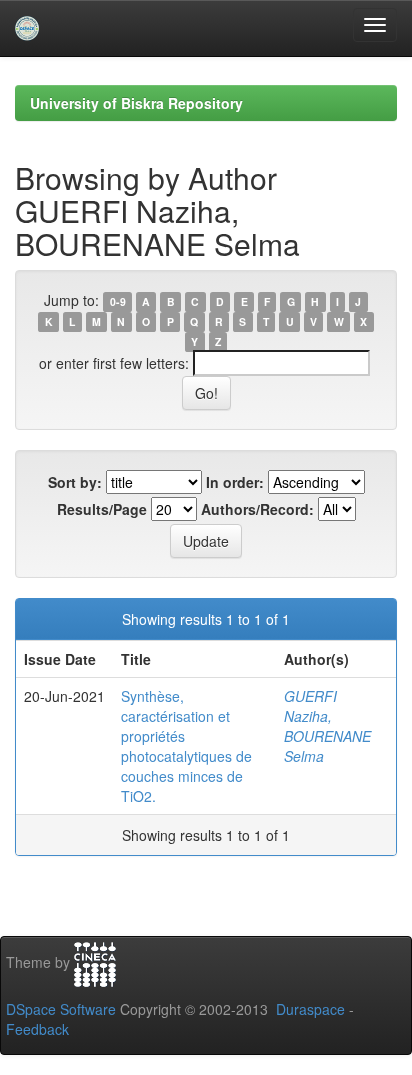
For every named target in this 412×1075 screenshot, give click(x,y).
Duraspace (310, 1009)
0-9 (118, 301)
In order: (235, 482)
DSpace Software (61, 1009)
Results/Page (102, 509)
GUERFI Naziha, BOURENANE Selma (327, 726)
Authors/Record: (257, 509)
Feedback (37, 1029)
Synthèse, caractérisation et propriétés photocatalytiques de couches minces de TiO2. (186, 746)
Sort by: (75, 482)
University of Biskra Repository (136, 103)
